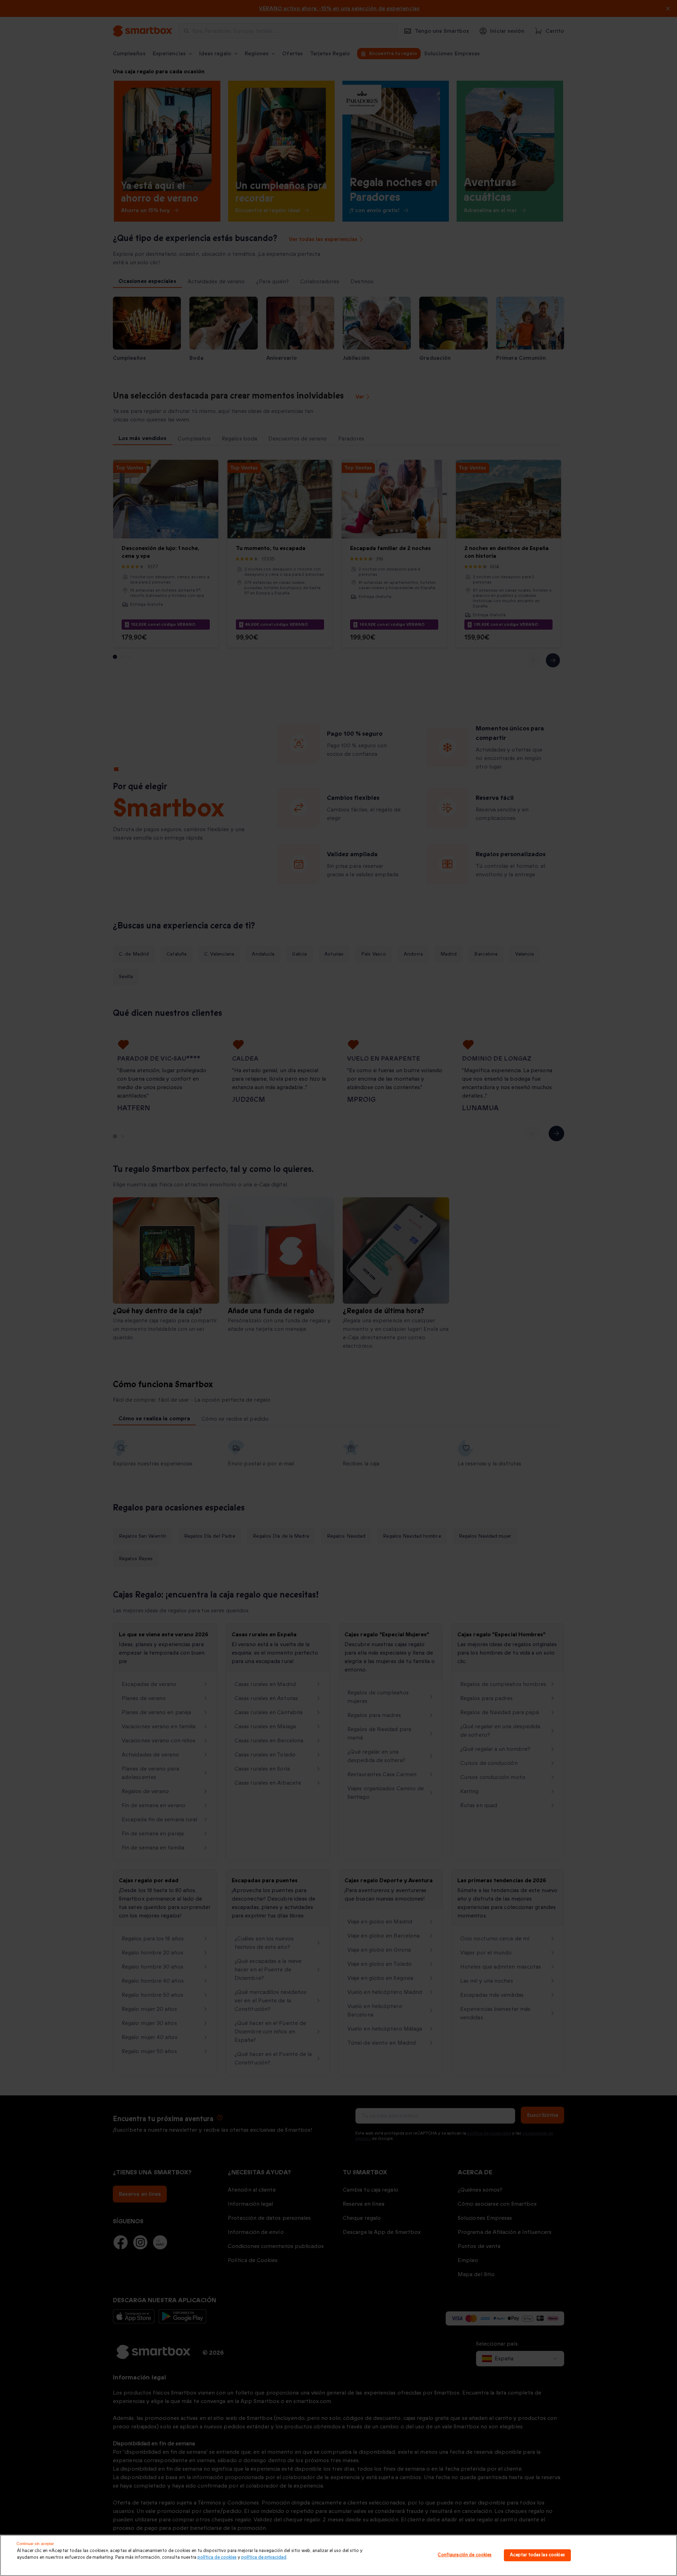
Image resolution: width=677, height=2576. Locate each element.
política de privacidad (264, 2557)
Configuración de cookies (465, 2555)
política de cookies (217, 2557)
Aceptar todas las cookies (537, 2555)
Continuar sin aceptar (35, 2544)
